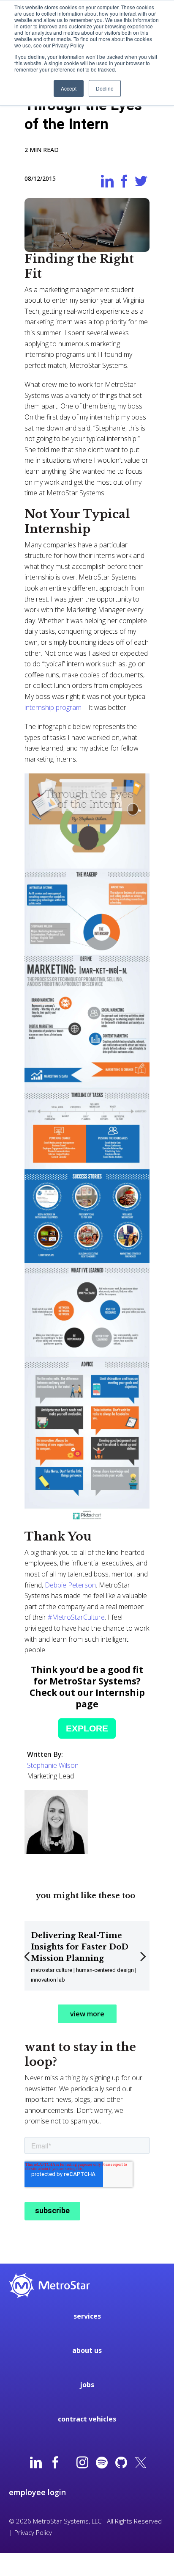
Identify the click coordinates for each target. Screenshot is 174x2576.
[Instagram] (82, 2463)
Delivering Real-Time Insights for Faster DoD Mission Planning (80, 1947)
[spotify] (102, 2463)
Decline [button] (105, 88)
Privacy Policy (33, 2532)
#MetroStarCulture (76, 1617)
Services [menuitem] (87, 2316)
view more (87, 2014)
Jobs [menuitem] (87, 2385)
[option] (87, 1956)
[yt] (69, 2463)
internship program (53, 707)
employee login (37, 2492)
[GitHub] (121, 2463)
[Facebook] (55, 2463)
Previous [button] (28, 1962)
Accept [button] (69, 88)
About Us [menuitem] (87, 2350)
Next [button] (144, 1962)
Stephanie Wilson (53, 1765)
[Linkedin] (36, 2463)
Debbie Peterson (70, 1585)
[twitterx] (141, 2463)
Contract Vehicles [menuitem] (87, 2419)
